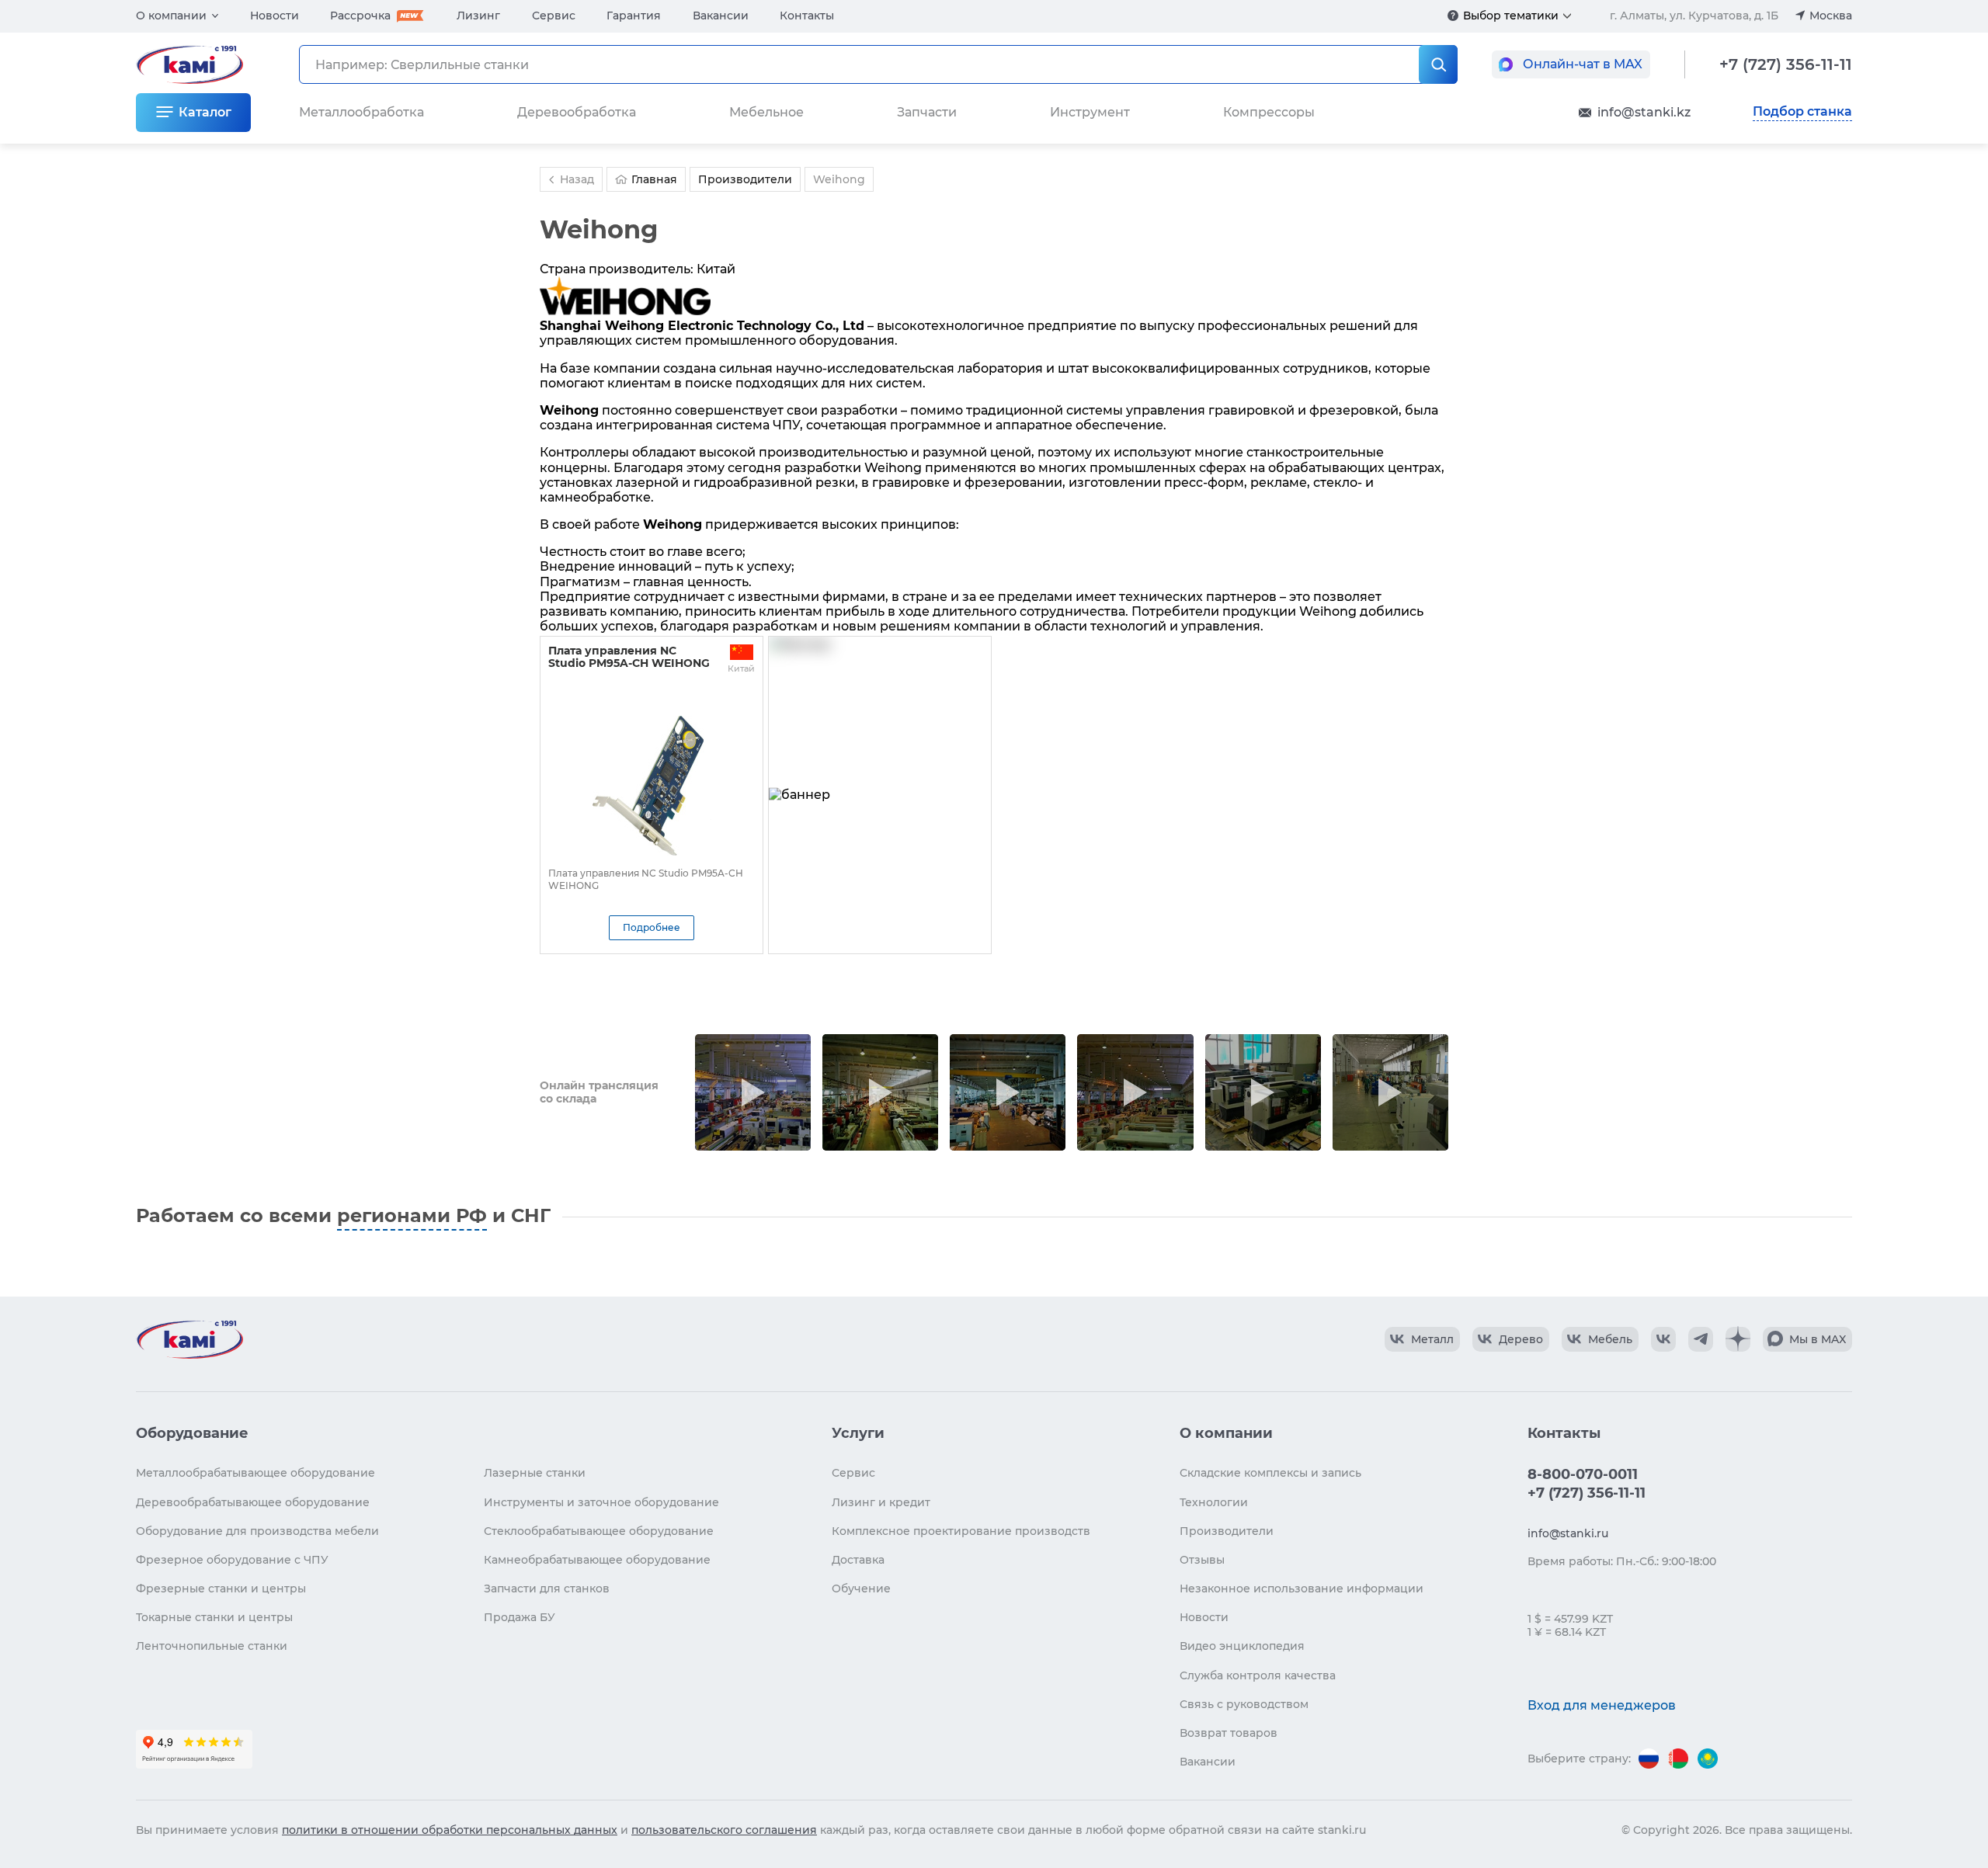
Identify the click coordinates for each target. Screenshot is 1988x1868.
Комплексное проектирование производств (961, 1531)
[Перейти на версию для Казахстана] (1708, 1759)
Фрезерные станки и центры (221, 1588)
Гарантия (634, 16)
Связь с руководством (1244, 1704)
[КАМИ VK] (1663, 1339)
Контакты (807, 16)
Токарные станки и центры (214, 1617)
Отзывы (1202, 1560)
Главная (654, 179)
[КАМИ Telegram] (1701, 1339)
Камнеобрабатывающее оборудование (597, 1560)
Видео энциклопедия (1242, 1646)
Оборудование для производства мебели (257, 1531)
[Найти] (1438, 64)
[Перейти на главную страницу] (189, 1339)
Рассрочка (360, 16)
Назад (577, 179)
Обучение (861, 1588)
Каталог (205, 112)
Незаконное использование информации (1302, 1588)
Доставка (858, 1560)
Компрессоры (1269, 112)
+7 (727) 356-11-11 (1786, 64)
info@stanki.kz (1644, 112)
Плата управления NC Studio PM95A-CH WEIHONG (629, 657)
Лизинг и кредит (881, 1502)
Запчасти (927, 112)
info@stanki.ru (1568, 1533)
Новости (275, 16)
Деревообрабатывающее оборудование (253, 1502)
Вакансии (721, 16)
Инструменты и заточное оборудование (601, 1502)
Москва (1831, 16)
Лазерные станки (535, 1473)
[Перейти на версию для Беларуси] (1678, 1759)
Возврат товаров (1229, 1733)
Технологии (1214, 1502)
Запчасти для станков (547, 1588)
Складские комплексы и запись (1270, 1473)
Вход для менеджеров (1602, 1705)
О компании (171, 16)
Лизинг (478, 16)
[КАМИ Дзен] (1738, 1339)
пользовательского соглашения (724, 1830)
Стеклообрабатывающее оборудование (599, 1531)
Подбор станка (1802, 112)
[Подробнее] (1453, 16)
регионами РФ (412, 1215)
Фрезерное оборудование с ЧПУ (232, 1560)
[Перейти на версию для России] (1649, 1759)
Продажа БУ (520, 1617)
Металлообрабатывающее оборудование (255, 1473)
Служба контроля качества (1258, 1675)
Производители (1227, 1531)
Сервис (554, 16)
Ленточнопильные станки (212, 1646)
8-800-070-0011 (1583, 1474)
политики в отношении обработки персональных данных (450, 1830)
